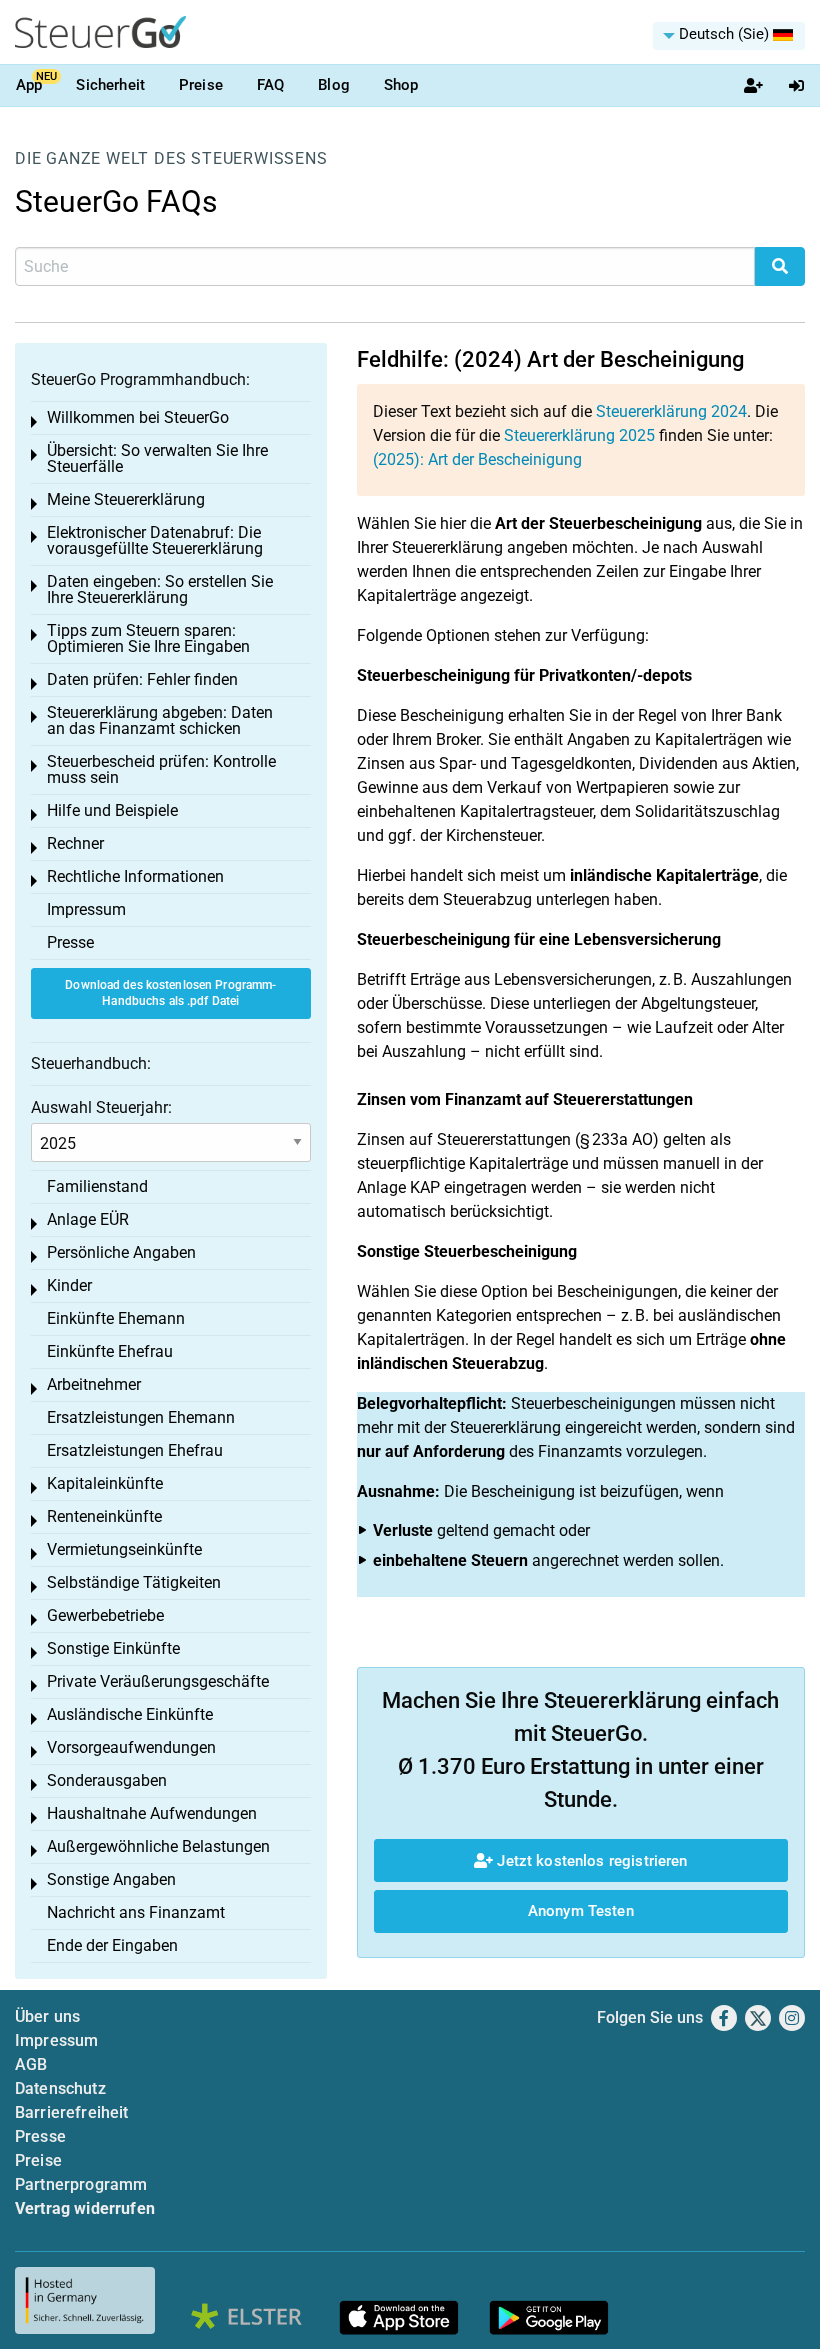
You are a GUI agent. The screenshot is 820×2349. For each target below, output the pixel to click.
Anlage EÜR (88, 1219)
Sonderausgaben (107, 1780)
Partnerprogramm (81, 2184)
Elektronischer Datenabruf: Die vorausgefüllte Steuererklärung (155, 540)
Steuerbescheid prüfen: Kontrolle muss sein (161, 769)
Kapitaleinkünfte (105, 1483)
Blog (334, 85)
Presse (70, 942)
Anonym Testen (581, 1911)
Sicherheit (110, 85)
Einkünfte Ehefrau (110, 1351)
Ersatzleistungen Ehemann (141, 1417)
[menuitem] (729, 36)
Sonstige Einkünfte (113, 1648)
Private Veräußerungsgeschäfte (158, 1681)
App (29, 85)
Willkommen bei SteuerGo (138, 417)
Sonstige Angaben (111, 1879)
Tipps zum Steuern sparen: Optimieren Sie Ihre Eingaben (148, 638)
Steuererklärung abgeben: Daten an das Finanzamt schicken (160, 720)
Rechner (75, 843)
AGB (31, 2064)
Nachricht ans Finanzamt (136, 1912)
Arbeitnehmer (94, 1384)
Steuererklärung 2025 (579, 435)
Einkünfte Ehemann (116, 1318)
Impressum (86, 909)
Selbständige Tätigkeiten (134, 1582)
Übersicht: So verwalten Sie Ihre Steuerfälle (157, 458)
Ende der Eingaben (112, 1945)
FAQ (270, 85)
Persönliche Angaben (121, 1252)
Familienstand (97, 1186)
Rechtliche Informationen (135, 876)
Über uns (47, 2016)
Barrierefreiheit (72, 2112)
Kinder (69, 1285)
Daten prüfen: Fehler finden (142, 679)
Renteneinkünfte (104, 1516)
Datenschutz (60, 2088)
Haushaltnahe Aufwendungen (152, 1813)
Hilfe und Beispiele (112, 810)
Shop (401, 85)
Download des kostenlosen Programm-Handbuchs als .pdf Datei (170, 993)
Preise (201, 85)
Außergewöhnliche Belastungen (158, 1846)
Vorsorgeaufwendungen (131, 1747)
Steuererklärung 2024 (671, 411)
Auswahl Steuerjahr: (101, 1107)
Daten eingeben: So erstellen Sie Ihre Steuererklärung (160, 589)
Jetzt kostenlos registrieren (590, 1861)
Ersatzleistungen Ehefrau (135, 1450)
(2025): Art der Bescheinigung (477, 459)
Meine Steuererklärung (126, 499)
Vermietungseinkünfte (124, 1549)
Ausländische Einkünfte (130, 1714)
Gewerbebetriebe (105, 1615)
